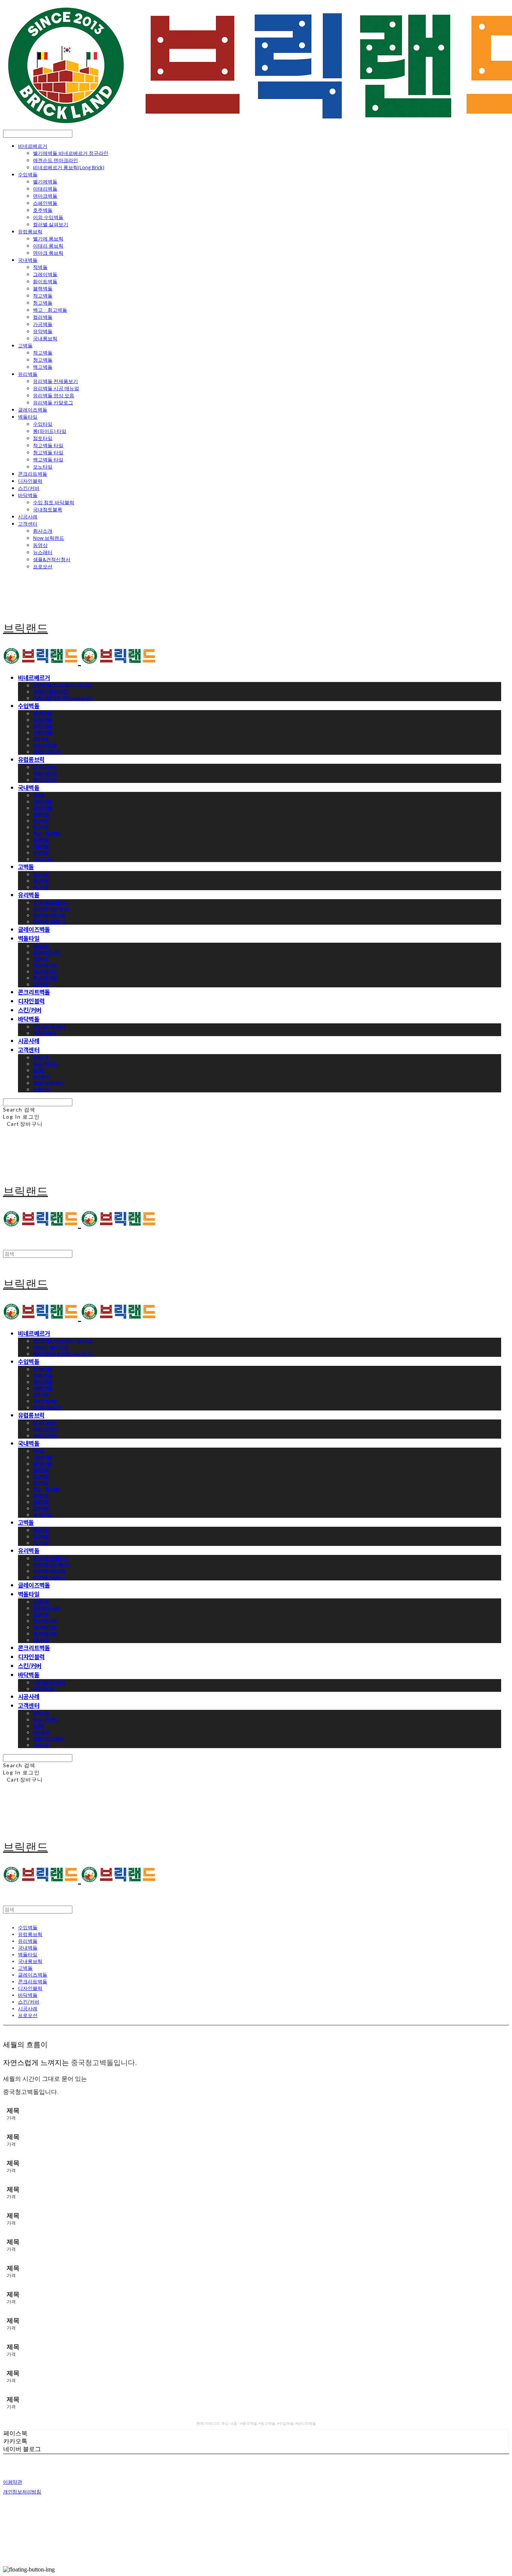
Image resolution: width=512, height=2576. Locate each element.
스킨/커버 (29, 488)
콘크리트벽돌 (33, 474)
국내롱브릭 (45, 338)
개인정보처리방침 (22, 2492)
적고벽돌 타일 (48, 445)
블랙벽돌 (43, 288)
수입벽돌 (28, 174)
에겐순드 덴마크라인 (55, 160)
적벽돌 (40, 267)
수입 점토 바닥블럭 (54, 502)
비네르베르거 (33, 146)
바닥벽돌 (28, 495)
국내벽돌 (28, 260)
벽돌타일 (28, 417)
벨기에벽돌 (45, 182)
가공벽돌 (43, 324)
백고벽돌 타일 (48, 460)
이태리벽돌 (45, 189)
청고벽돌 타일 (48, 452)
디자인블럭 (30, 481)
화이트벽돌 (45, 281)
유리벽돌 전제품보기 (55, 381)
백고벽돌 (43, 367)
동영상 (40, 545)
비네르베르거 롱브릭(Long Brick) (69, 167)
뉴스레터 (43, 552)
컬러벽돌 (43, 317)
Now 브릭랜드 (49, 538)
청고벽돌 (43, 303)
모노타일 (43, 467)
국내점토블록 (48, 509)
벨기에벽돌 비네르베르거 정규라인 (71, 153)
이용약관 (13, 2482)
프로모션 (43, 566)
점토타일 (43, 438)
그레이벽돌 (45, 274)
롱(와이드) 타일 (50, 431)
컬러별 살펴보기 (51, 224)
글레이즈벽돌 (33, 410)
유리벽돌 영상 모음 (54, 395)
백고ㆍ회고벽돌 (50, 310)
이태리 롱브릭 (48, 246)
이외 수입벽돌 (48, 217)
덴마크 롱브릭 (48, 253)
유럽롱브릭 (30, 231)
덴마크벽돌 (45, 196)
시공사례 (28, 517)
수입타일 (43, 424)
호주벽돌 (43, 210)
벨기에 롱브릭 (48, 239)
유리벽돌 (28, 374)
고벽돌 (25, 345)
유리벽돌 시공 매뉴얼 (56, 388)
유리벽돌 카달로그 (53, 403)
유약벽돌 (43, 331)
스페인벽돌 (45, 203)
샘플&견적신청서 (52, 559)
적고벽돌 (43, 296)
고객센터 (28, 524)
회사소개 (43, 531)
